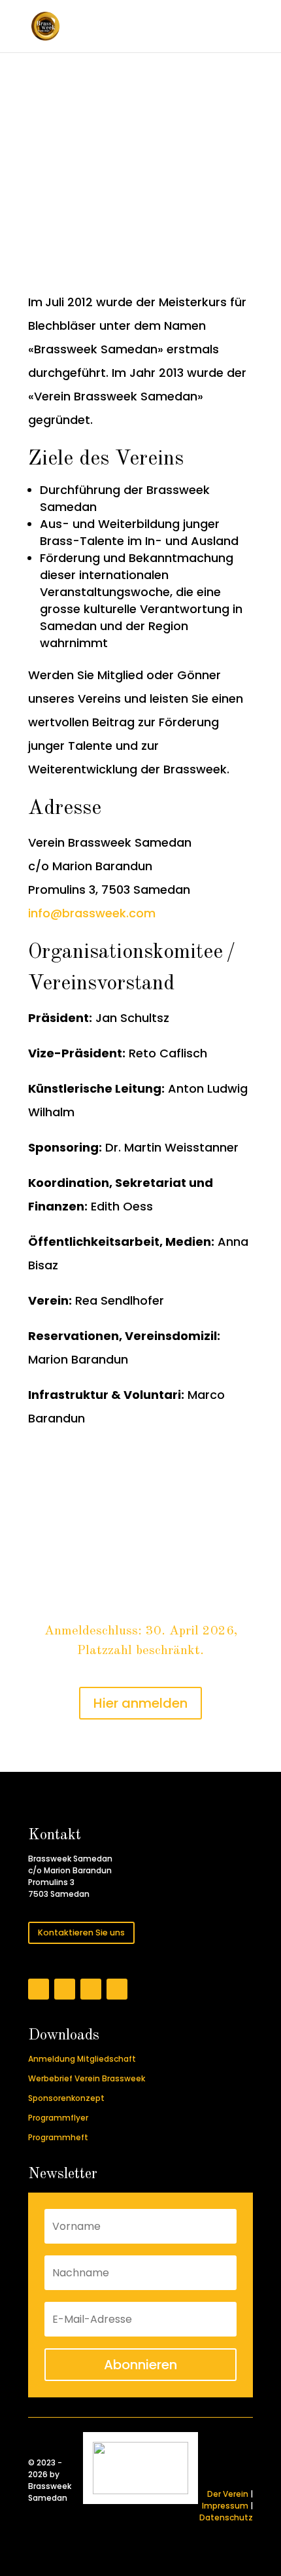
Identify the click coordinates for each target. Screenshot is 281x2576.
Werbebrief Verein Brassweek (87, 2078)
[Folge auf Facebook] (39, 1989)
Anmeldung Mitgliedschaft (82, 2059)
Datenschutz (226, 2517)
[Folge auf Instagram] (65, 1989)
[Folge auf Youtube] (117, 1989)
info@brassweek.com (92, 913)
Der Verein (228, 2494)
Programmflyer (58, 2118)
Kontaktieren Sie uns (81, 1932)
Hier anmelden (140, 1703)
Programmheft (58, 2137)
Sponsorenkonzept (66, 2098)
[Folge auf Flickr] (91, 1989)
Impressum (225, 2506)
